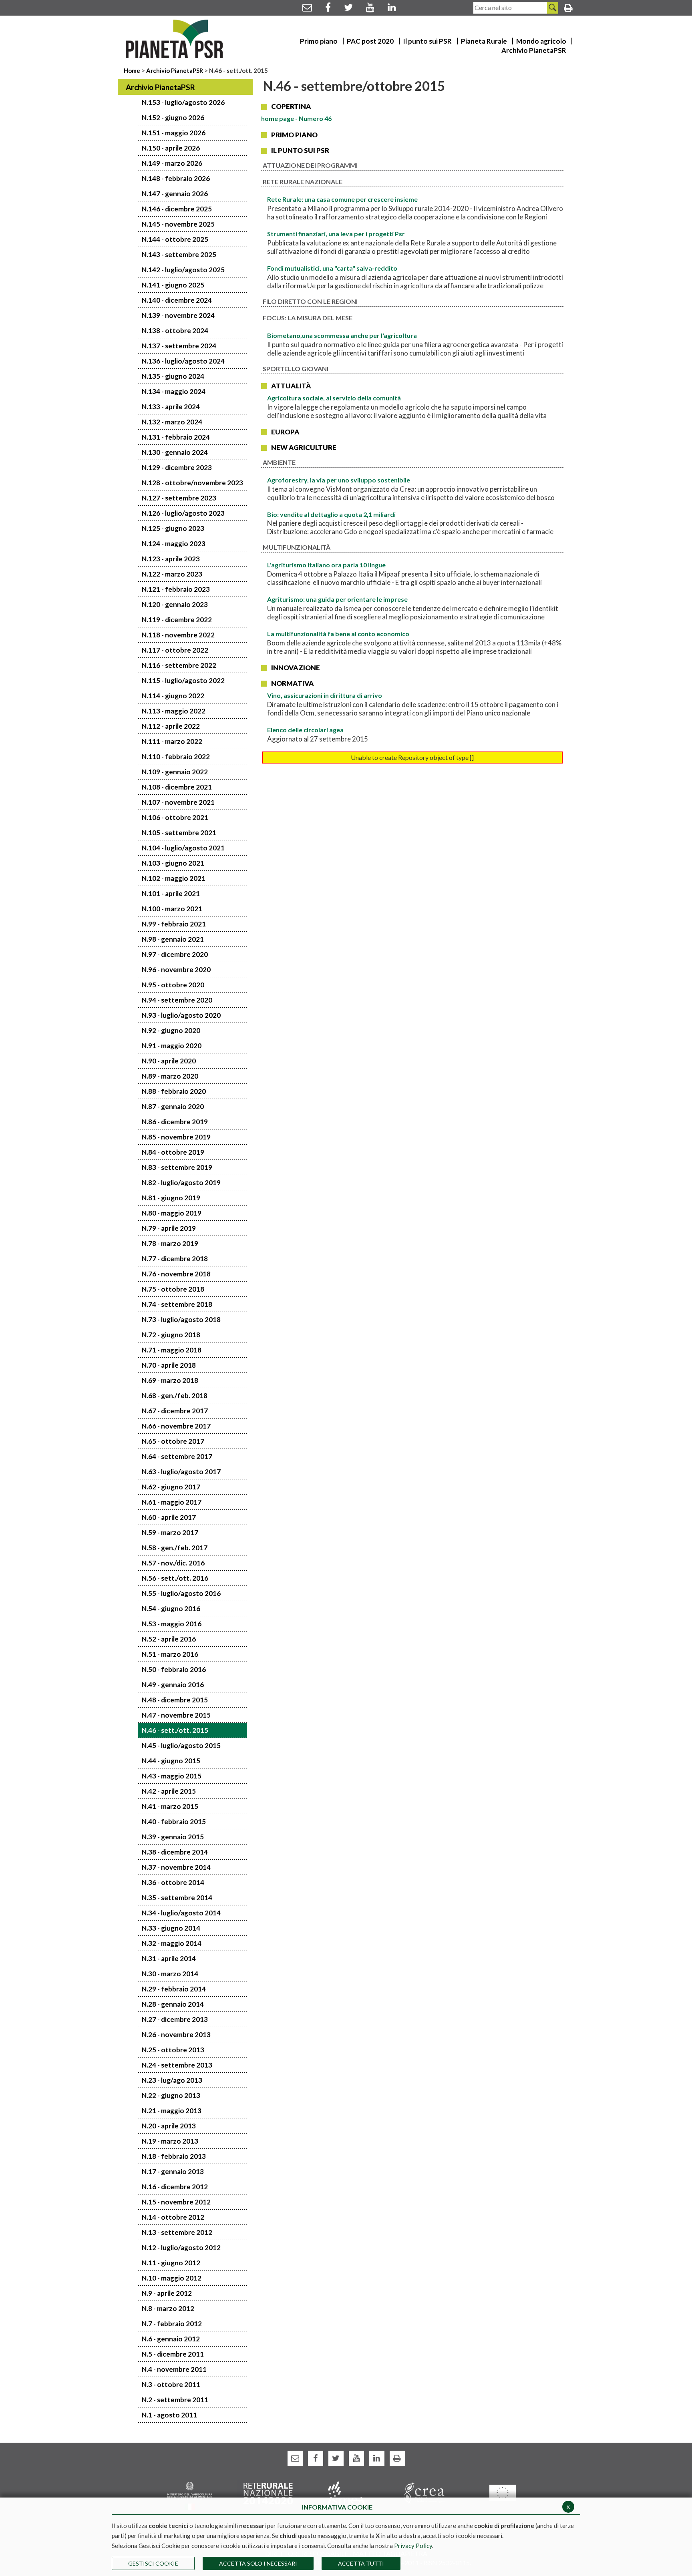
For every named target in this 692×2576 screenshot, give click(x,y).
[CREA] (424, 2493)
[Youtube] (370, 7)
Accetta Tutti (361, 2563)
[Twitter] (348, 7)
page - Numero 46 (296, 118)
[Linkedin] (392, 7)
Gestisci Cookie (153, 2563)
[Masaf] (190, 2495)
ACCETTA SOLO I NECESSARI (258, 2563)
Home (133, 70)
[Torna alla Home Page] (174, 39)
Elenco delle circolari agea (305, 730)
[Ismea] (346, 2493)
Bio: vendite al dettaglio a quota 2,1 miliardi (331, 514)
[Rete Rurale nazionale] (268, 2493)
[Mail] (307, 7)
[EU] (502, 2492)
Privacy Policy (413, 2546)
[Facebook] (328, 7)
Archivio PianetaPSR (175, 70)
